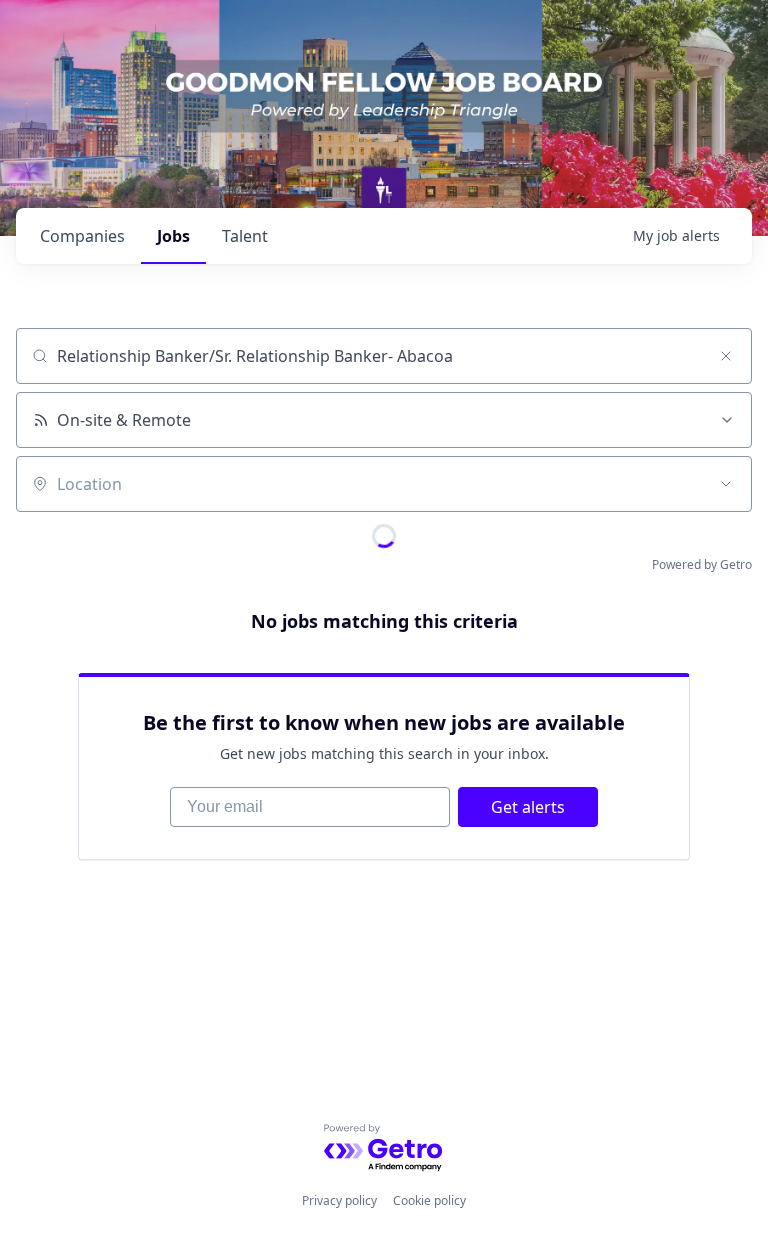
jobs (173, 236)
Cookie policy (429, 1200)
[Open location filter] (726, 484)
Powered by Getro (702, 564)
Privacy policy (339, 1200)
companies (82, 236)
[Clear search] (726, 356)
